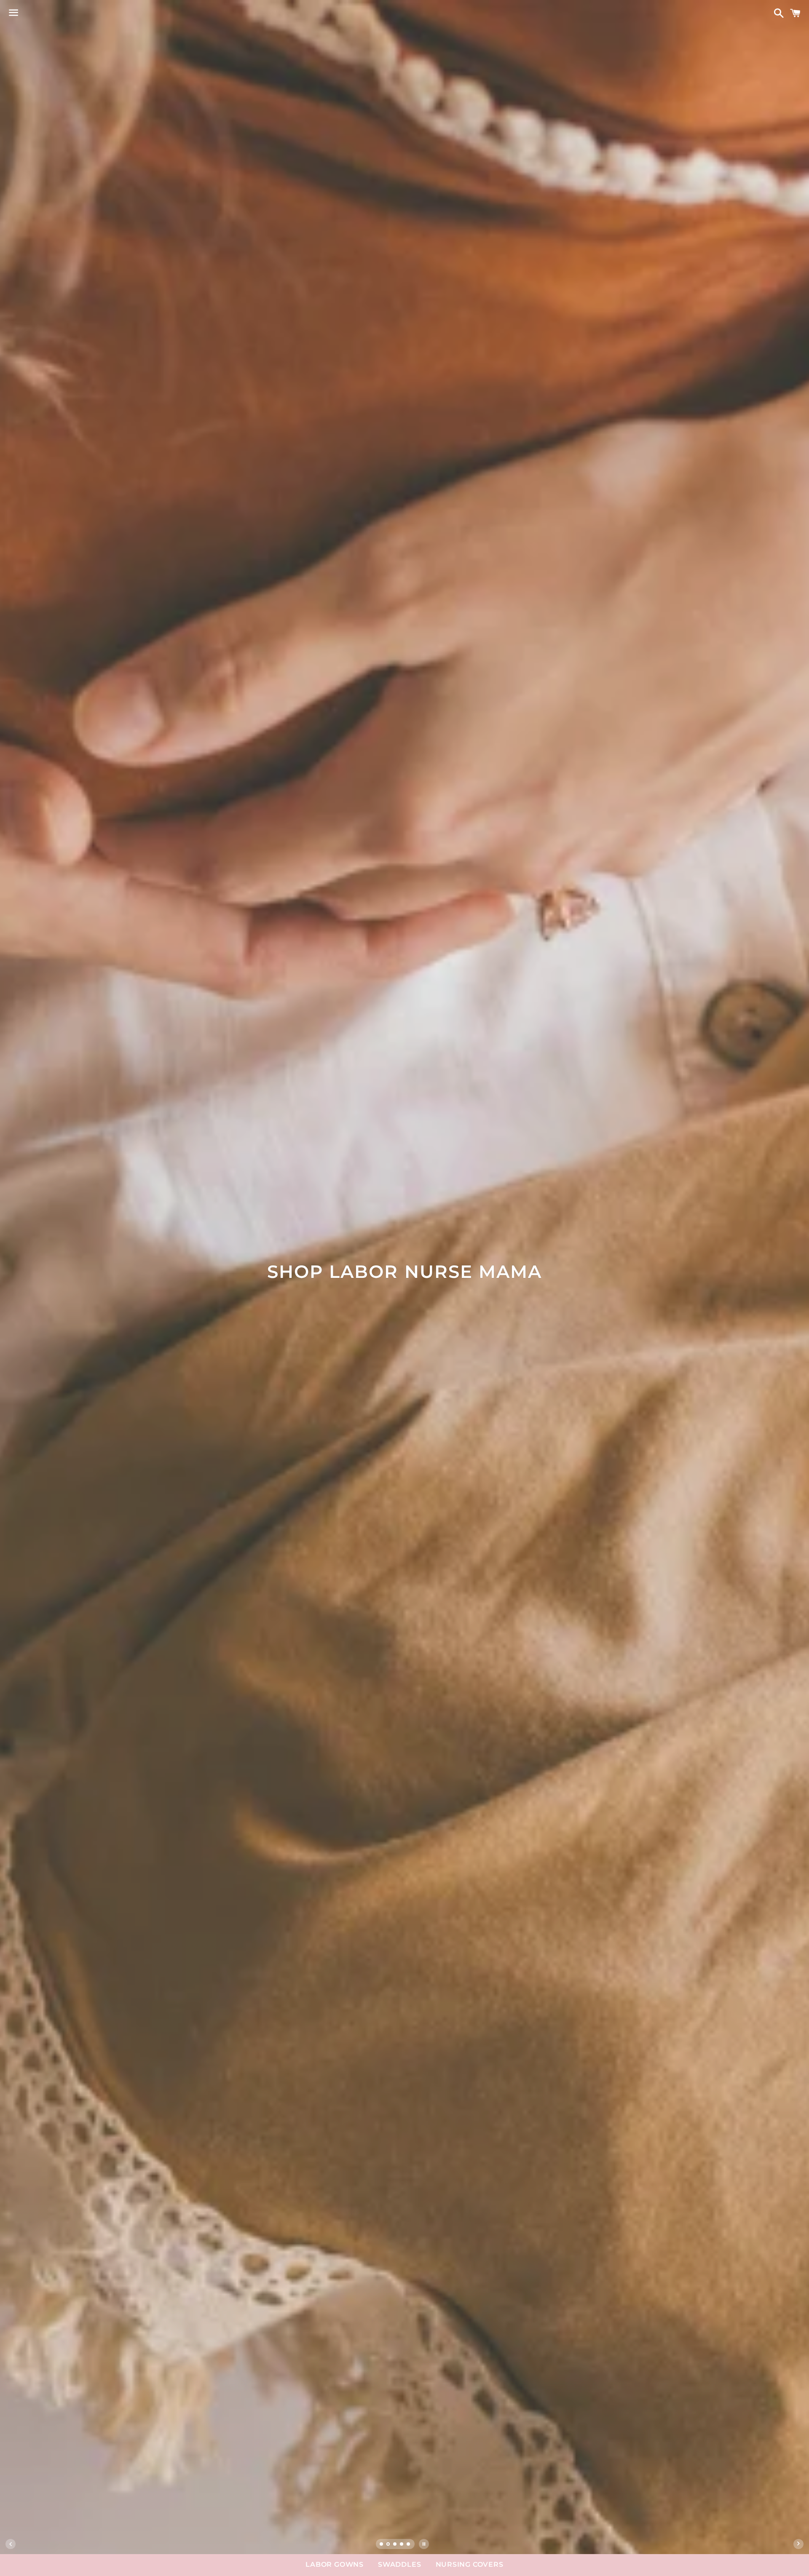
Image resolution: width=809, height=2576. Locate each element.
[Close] (540, 1174)
